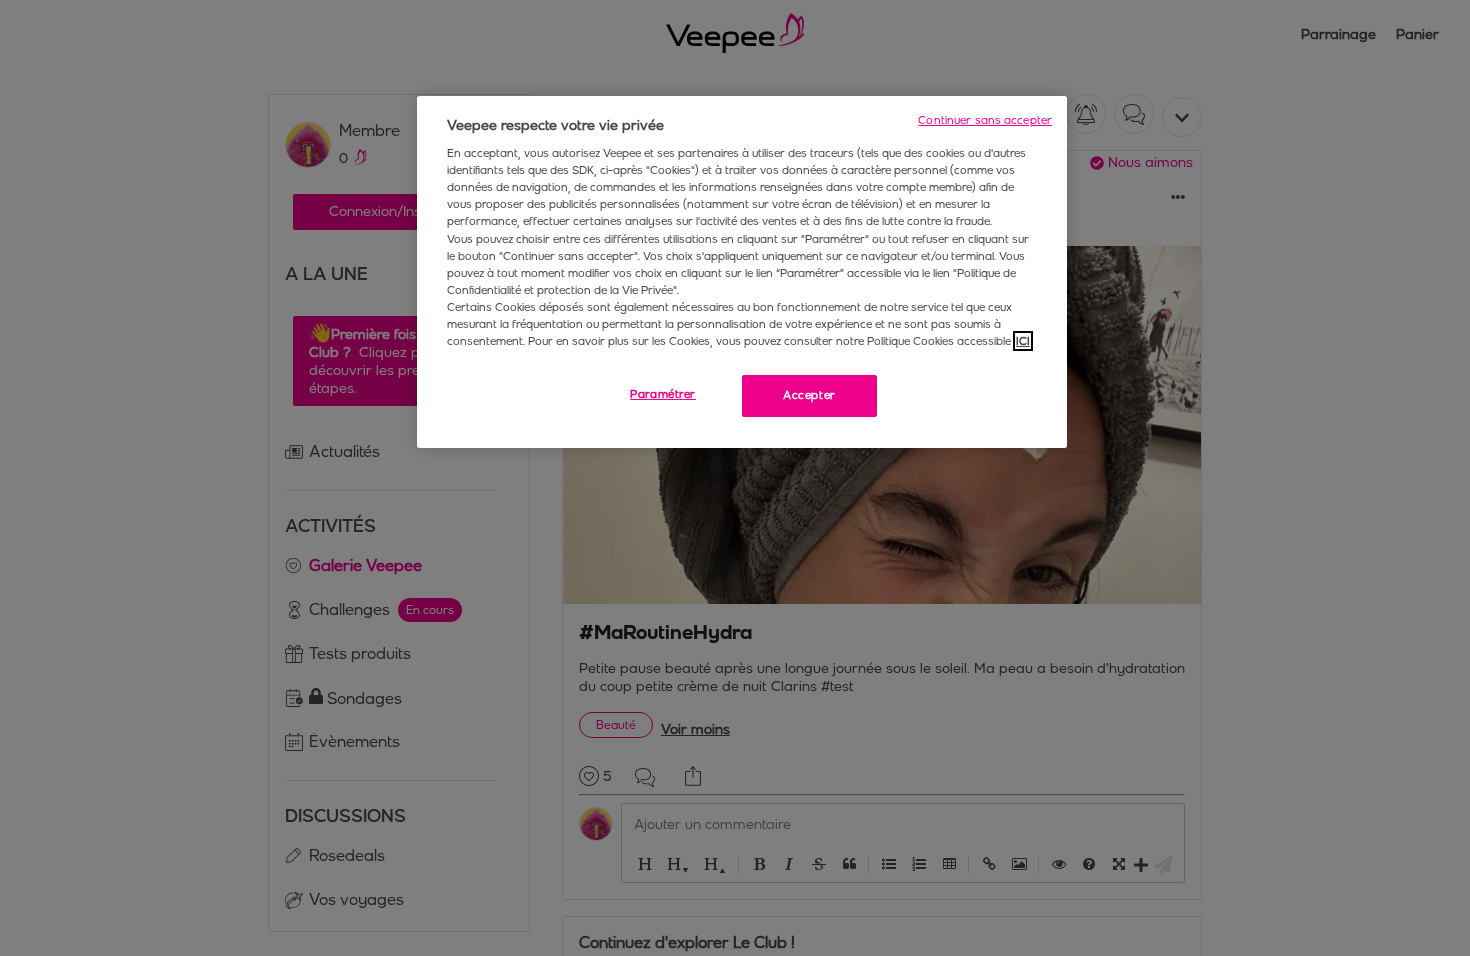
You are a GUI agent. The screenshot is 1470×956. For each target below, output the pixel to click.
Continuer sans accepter (985, 120)
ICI (1023, 341)
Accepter (809, 395)
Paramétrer (663, 394)
